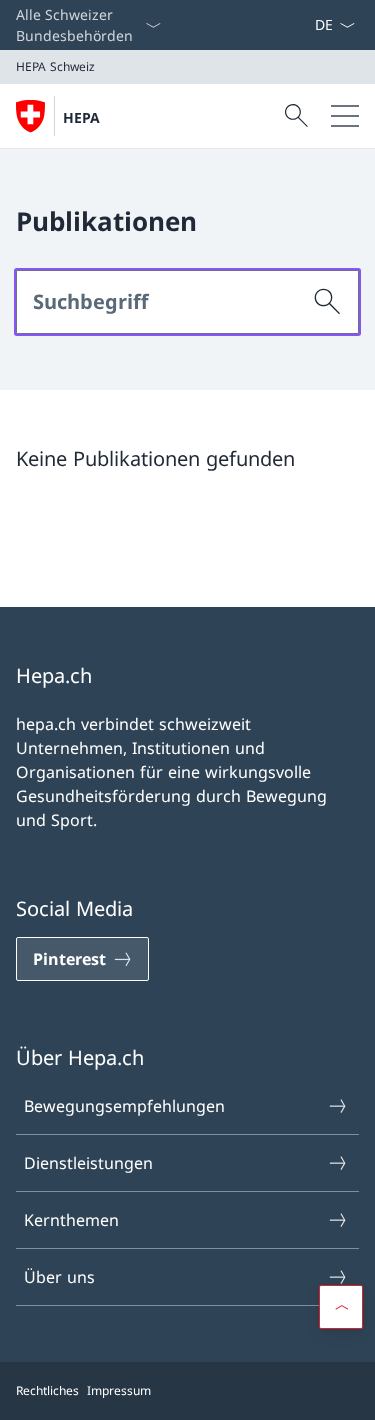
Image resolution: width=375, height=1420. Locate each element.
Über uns (59, 1277)
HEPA (81, 117)
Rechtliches (47, 1390)
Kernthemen (71, 1220)
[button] (341, 1307)
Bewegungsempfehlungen (124, 1106)
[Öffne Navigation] (345, 116)
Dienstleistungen (88, 1163)
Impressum (119, 1390)
